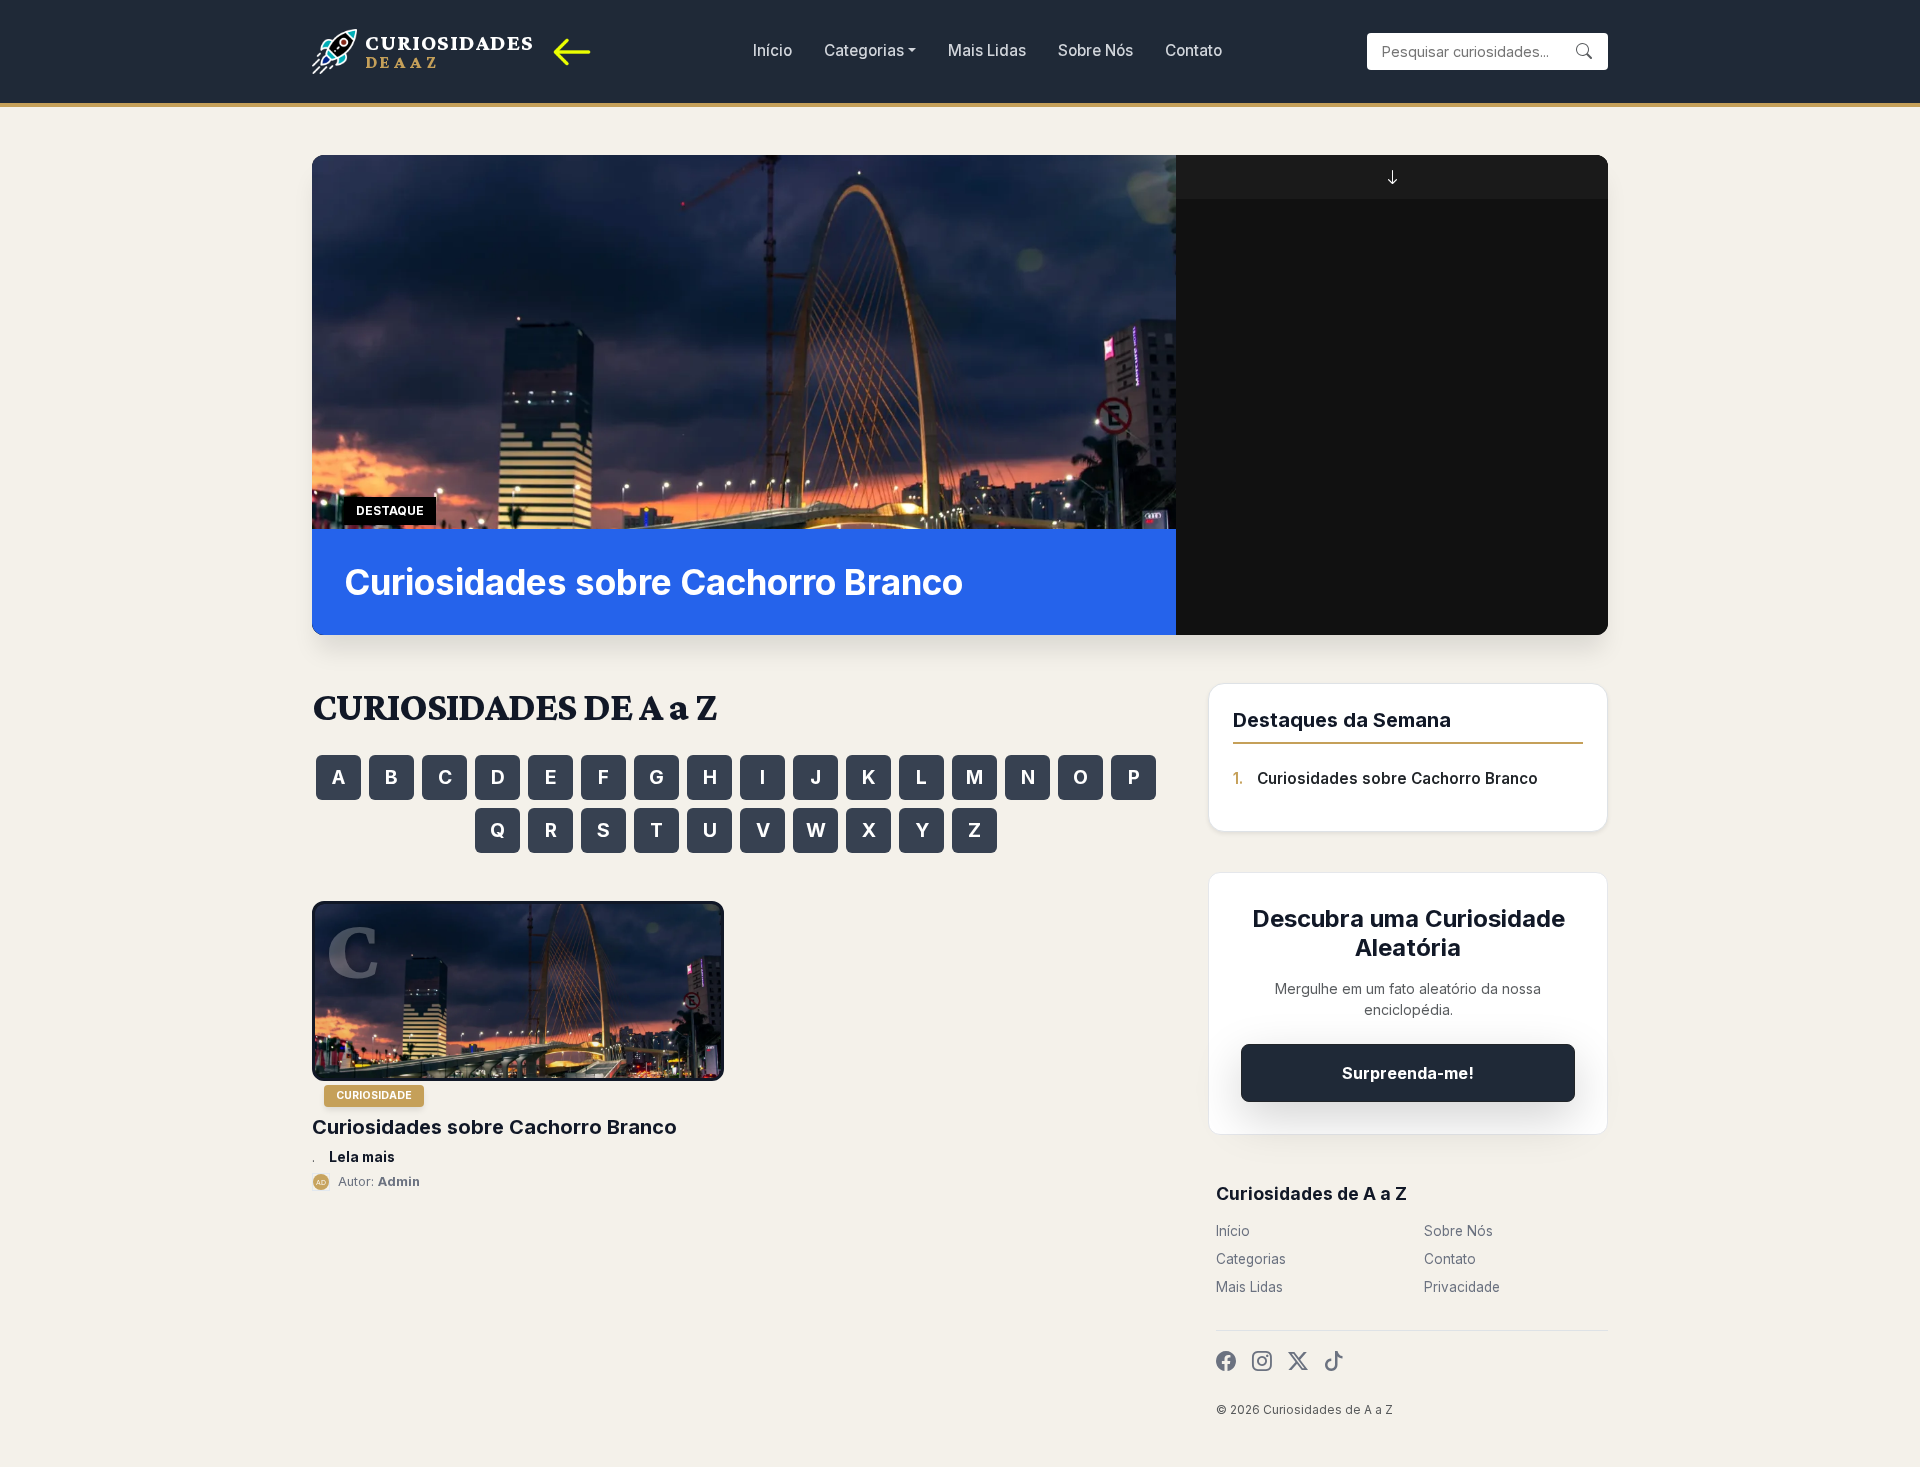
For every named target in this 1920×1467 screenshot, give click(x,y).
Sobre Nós (1095, 50)
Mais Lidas (987, 50)
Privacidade (1462, 1287)
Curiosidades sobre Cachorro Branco (1397, 778)
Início (772, 50)
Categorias (864, 50)
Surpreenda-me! (1408, 1073)
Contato (1193, 50)
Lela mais (362, 1157)
